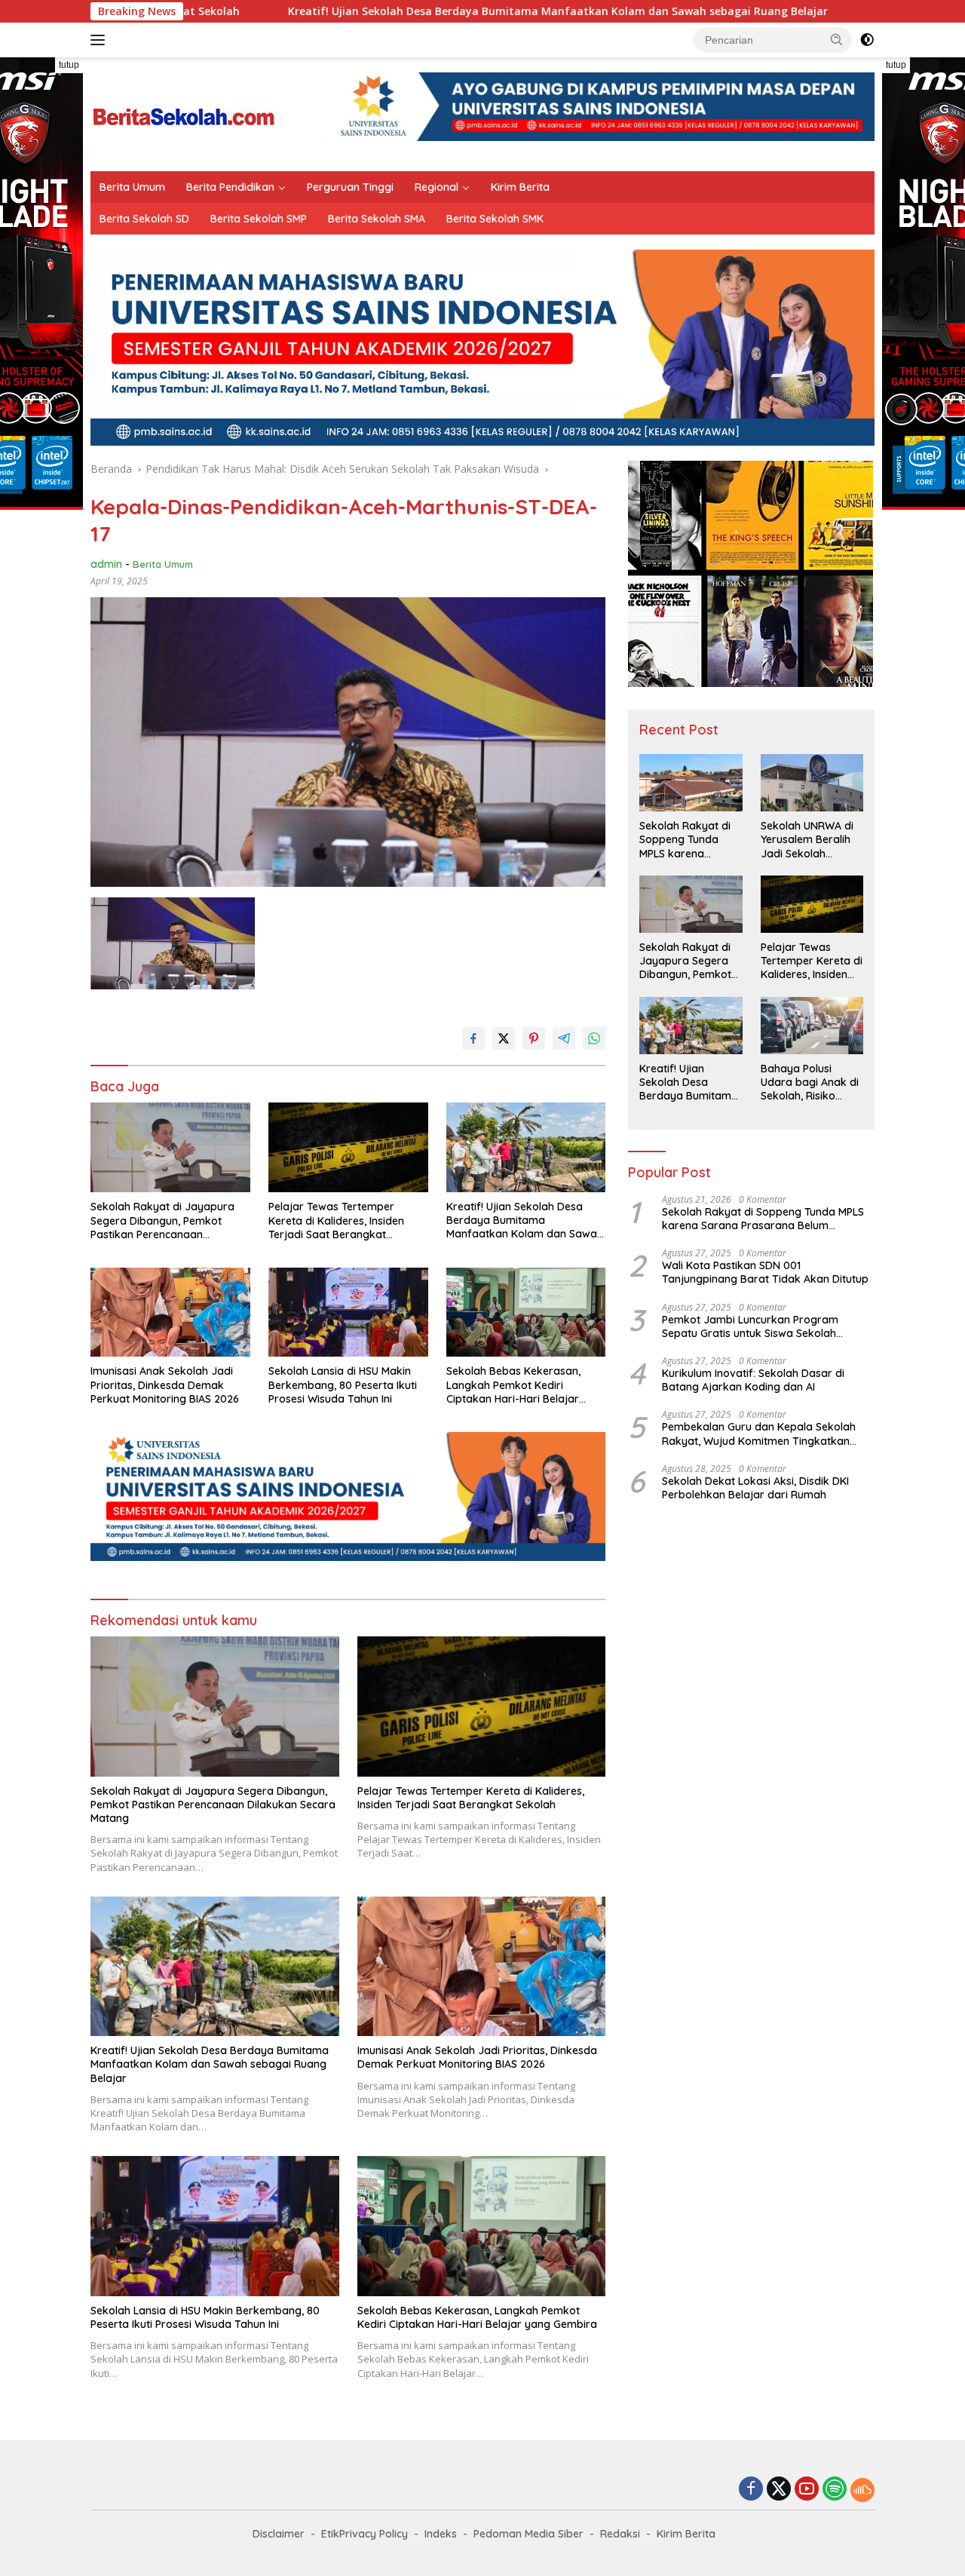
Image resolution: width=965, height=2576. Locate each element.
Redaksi (620, 2534)
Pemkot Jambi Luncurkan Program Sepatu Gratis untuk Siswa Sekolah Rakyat (750, 1326)
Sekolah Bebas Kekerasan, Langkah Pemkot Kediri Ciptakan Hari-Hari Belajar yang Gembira (513, 1385)
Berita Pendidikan (230, 187)
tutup (69, 65)
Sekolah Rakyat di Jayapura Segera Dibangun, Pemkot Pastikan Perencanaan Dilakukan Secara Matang (162, 1221)
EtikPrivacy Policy (365, 2534)
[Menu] (101, 40)
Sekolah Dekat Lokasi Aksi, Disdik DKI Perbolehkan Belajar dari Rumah (755, 1488)
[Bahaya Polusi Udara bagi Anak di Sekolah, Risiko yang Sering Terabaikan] (812, 1026)
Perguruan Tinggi (350, 187)
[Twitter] (779, 2490)
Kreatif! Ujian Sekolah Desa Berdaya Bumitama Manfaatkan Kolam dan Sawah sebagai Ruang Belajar (409, 11)
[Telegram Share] (564, 1038)
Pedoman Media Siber (528, 2534)
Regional (437, 187)
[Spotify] (835, 2490)
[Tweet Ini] (504, 1038)
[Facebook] (751, 2490)
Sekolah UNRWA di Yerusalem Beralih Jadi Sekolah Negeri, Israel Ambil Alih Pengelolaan (809, 840)
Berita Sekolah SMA (377, 219)
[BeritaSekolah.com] (185, 113)
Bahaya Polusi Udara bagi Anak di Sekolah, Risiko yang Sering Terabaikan (810, 1083)
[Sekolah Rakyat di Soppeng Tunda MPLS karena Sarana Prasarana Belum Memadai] (691, 783)
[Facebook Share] (473, 1038)
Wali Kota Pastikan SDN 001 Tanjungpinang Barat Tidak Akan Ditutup (765, 1272)
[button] (837, 39)
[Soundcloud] (862, 2490)
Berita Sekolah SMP (259, 219)
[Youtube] (807, 2490)
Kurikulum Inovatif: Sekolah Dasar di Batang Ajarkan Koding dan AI (753, 1380)
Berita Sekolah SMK (495, 219)
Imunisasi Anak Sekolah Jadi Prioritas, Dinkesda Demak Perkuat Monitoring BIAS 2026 (165, 1385)
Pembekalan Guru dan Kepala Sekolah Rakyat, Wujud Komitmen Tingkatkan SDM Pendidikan (759, 1434)
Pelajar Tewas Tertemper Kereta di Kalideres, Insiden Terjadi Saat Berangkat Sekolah (336, 1221)
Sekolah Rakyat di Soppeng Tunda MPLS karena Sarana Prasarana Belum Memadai (686, 840)
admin (106, 564)
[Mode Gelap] (867, 40)
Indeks (441, 2534)
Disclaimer (279, 2534)
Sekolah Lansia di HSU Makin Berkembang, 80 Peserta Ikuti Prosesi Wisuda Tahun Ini (343, 1385)
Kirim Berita (520, 187)
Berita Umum (132, 187)
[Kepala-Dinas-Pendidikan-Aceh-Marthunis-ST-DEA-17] (173, 943)
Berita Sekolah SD (144, 219)
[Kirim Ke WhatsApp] (594, 1038)
